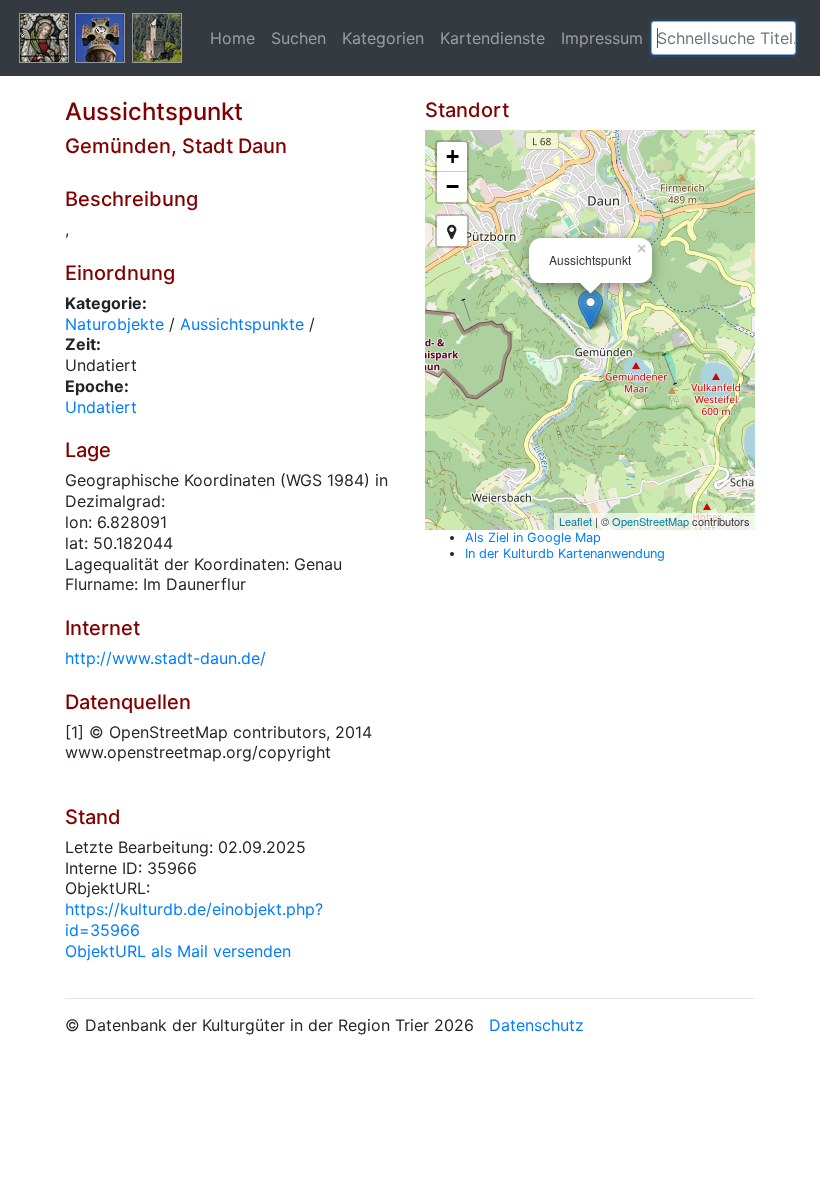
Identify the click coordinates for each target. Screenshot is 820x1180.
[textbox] (723, 38)
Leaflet (575, 521)
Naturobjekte (114, 324)
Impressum (602, 38)
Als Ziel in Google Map (533, 537)
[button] (781, 38)
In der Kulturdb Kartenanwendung (565, 553)
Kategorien (383, 38)
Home (232, 38)
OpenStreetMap (650, 521)
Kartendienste (492, 38)
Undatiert (101, 407)
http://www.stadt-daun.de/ (165, 658)
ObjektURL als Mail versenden (178, 951)
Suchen (298, 38)
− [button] (452, 186)
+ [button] (452, 156)
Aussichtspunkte (242, 324)
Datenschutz (536, 1025)
